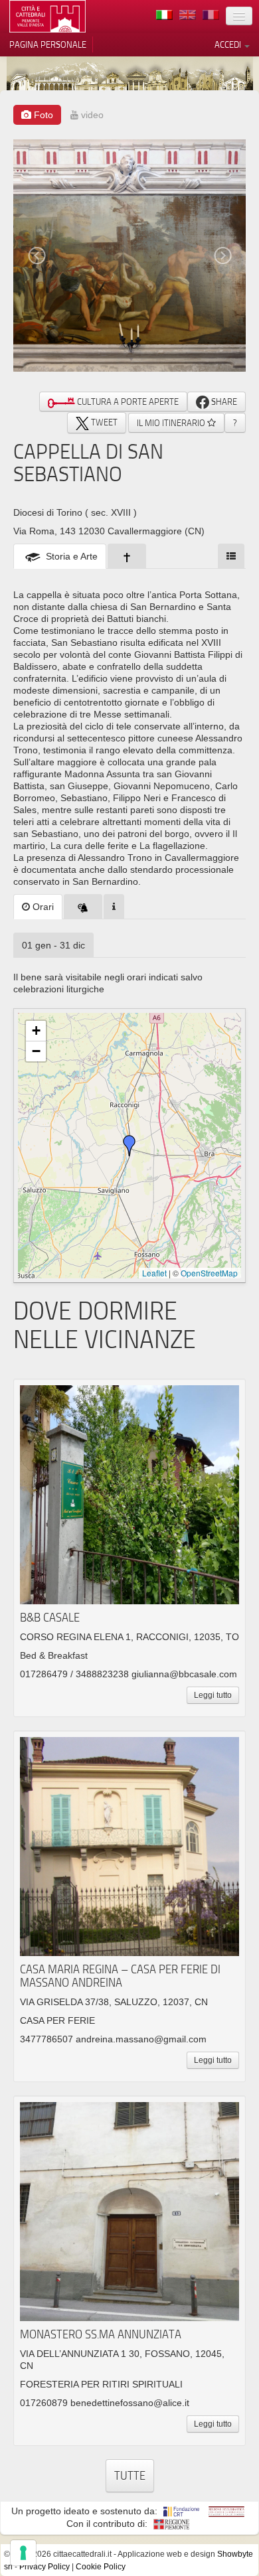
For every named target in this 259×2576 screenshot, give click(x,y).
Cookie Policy (101, 2567)
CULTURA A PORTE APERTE (127, 402)
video (91, 115)
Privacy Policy (44, 2567)
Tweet (103, 422)
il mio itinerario (172, 423)
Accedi (229, 44)
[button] (129, 1146)
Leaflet (154, 1273)
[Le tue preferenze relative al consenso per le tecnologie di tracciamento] (23, 2553)
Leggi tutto (213, 1695)
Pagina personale (48, 44)
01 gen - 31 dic (53, 945)
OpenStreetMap (209, 1273)
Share (223, 402)
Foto (42, 115)
